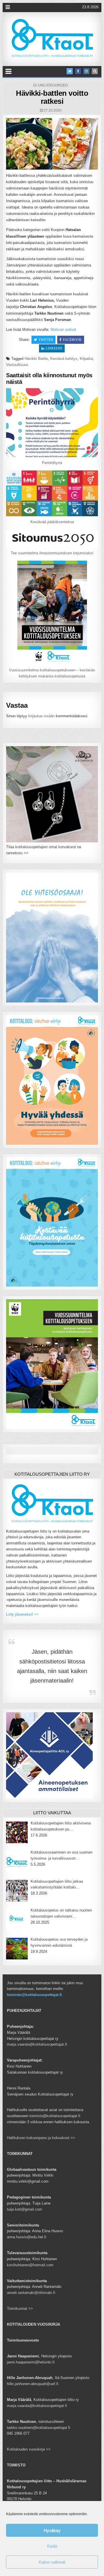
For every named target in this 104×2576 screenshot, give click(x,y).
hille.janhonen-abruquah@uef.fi (33, 2384)
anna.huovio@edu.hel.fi (27, 2237)
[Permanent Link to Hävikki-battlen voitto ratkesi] (52, 144)
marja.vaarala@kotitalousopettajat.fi (37, 2044)
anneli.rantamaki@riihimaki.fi (31, 2293)
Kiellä (52, 2546)
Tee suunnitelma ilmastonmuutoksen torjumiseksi (52, 553)
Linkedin (54, 348)
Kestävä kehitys (64, 359)
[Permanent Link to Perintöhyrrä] (52, 423)
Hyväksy (52, 2530)
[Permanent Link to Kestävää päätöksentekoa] (52, 493)
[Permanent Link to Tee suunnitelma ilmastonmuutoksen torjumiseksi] (52, 539)
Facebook (72, 340)
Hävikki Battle (36, 359)
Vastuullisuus (17, 365)
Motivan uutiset (63, 329)
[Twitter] (70, 71)
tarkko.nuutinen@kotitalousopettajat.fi (39, 2428)
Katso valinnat (52, 2562)
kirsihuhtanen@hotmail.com (30, 2265)
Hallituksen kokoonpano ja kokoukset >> (41, 2138)
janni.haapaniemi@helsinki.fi (31, 2362)
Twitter (46, 340)
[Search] (95, 71)
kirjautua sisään (41, 716)
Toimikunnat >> (20, 2309)
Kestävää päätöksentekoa (52, 522)
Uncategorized (53, 85)
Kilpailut (86, 359)
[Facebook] (78, 71)
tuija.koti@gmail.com (25, 2209)
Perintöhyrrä (52, 463)
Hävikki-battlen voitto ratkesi (52, 97)
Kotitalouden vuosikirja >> (29, 2449)
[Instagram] (86, 71)
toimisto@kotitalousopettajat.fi (34, 1995)
